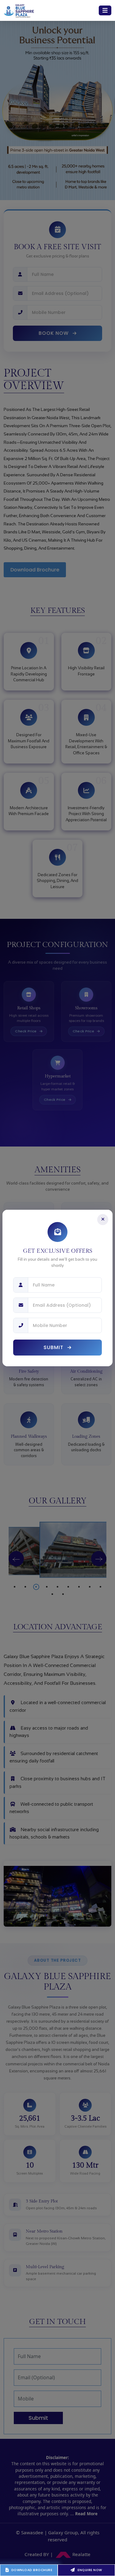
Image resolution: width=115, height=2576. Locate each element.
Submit (54, 1347)
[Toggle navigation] (105, 10)
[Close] (103, 1220)
